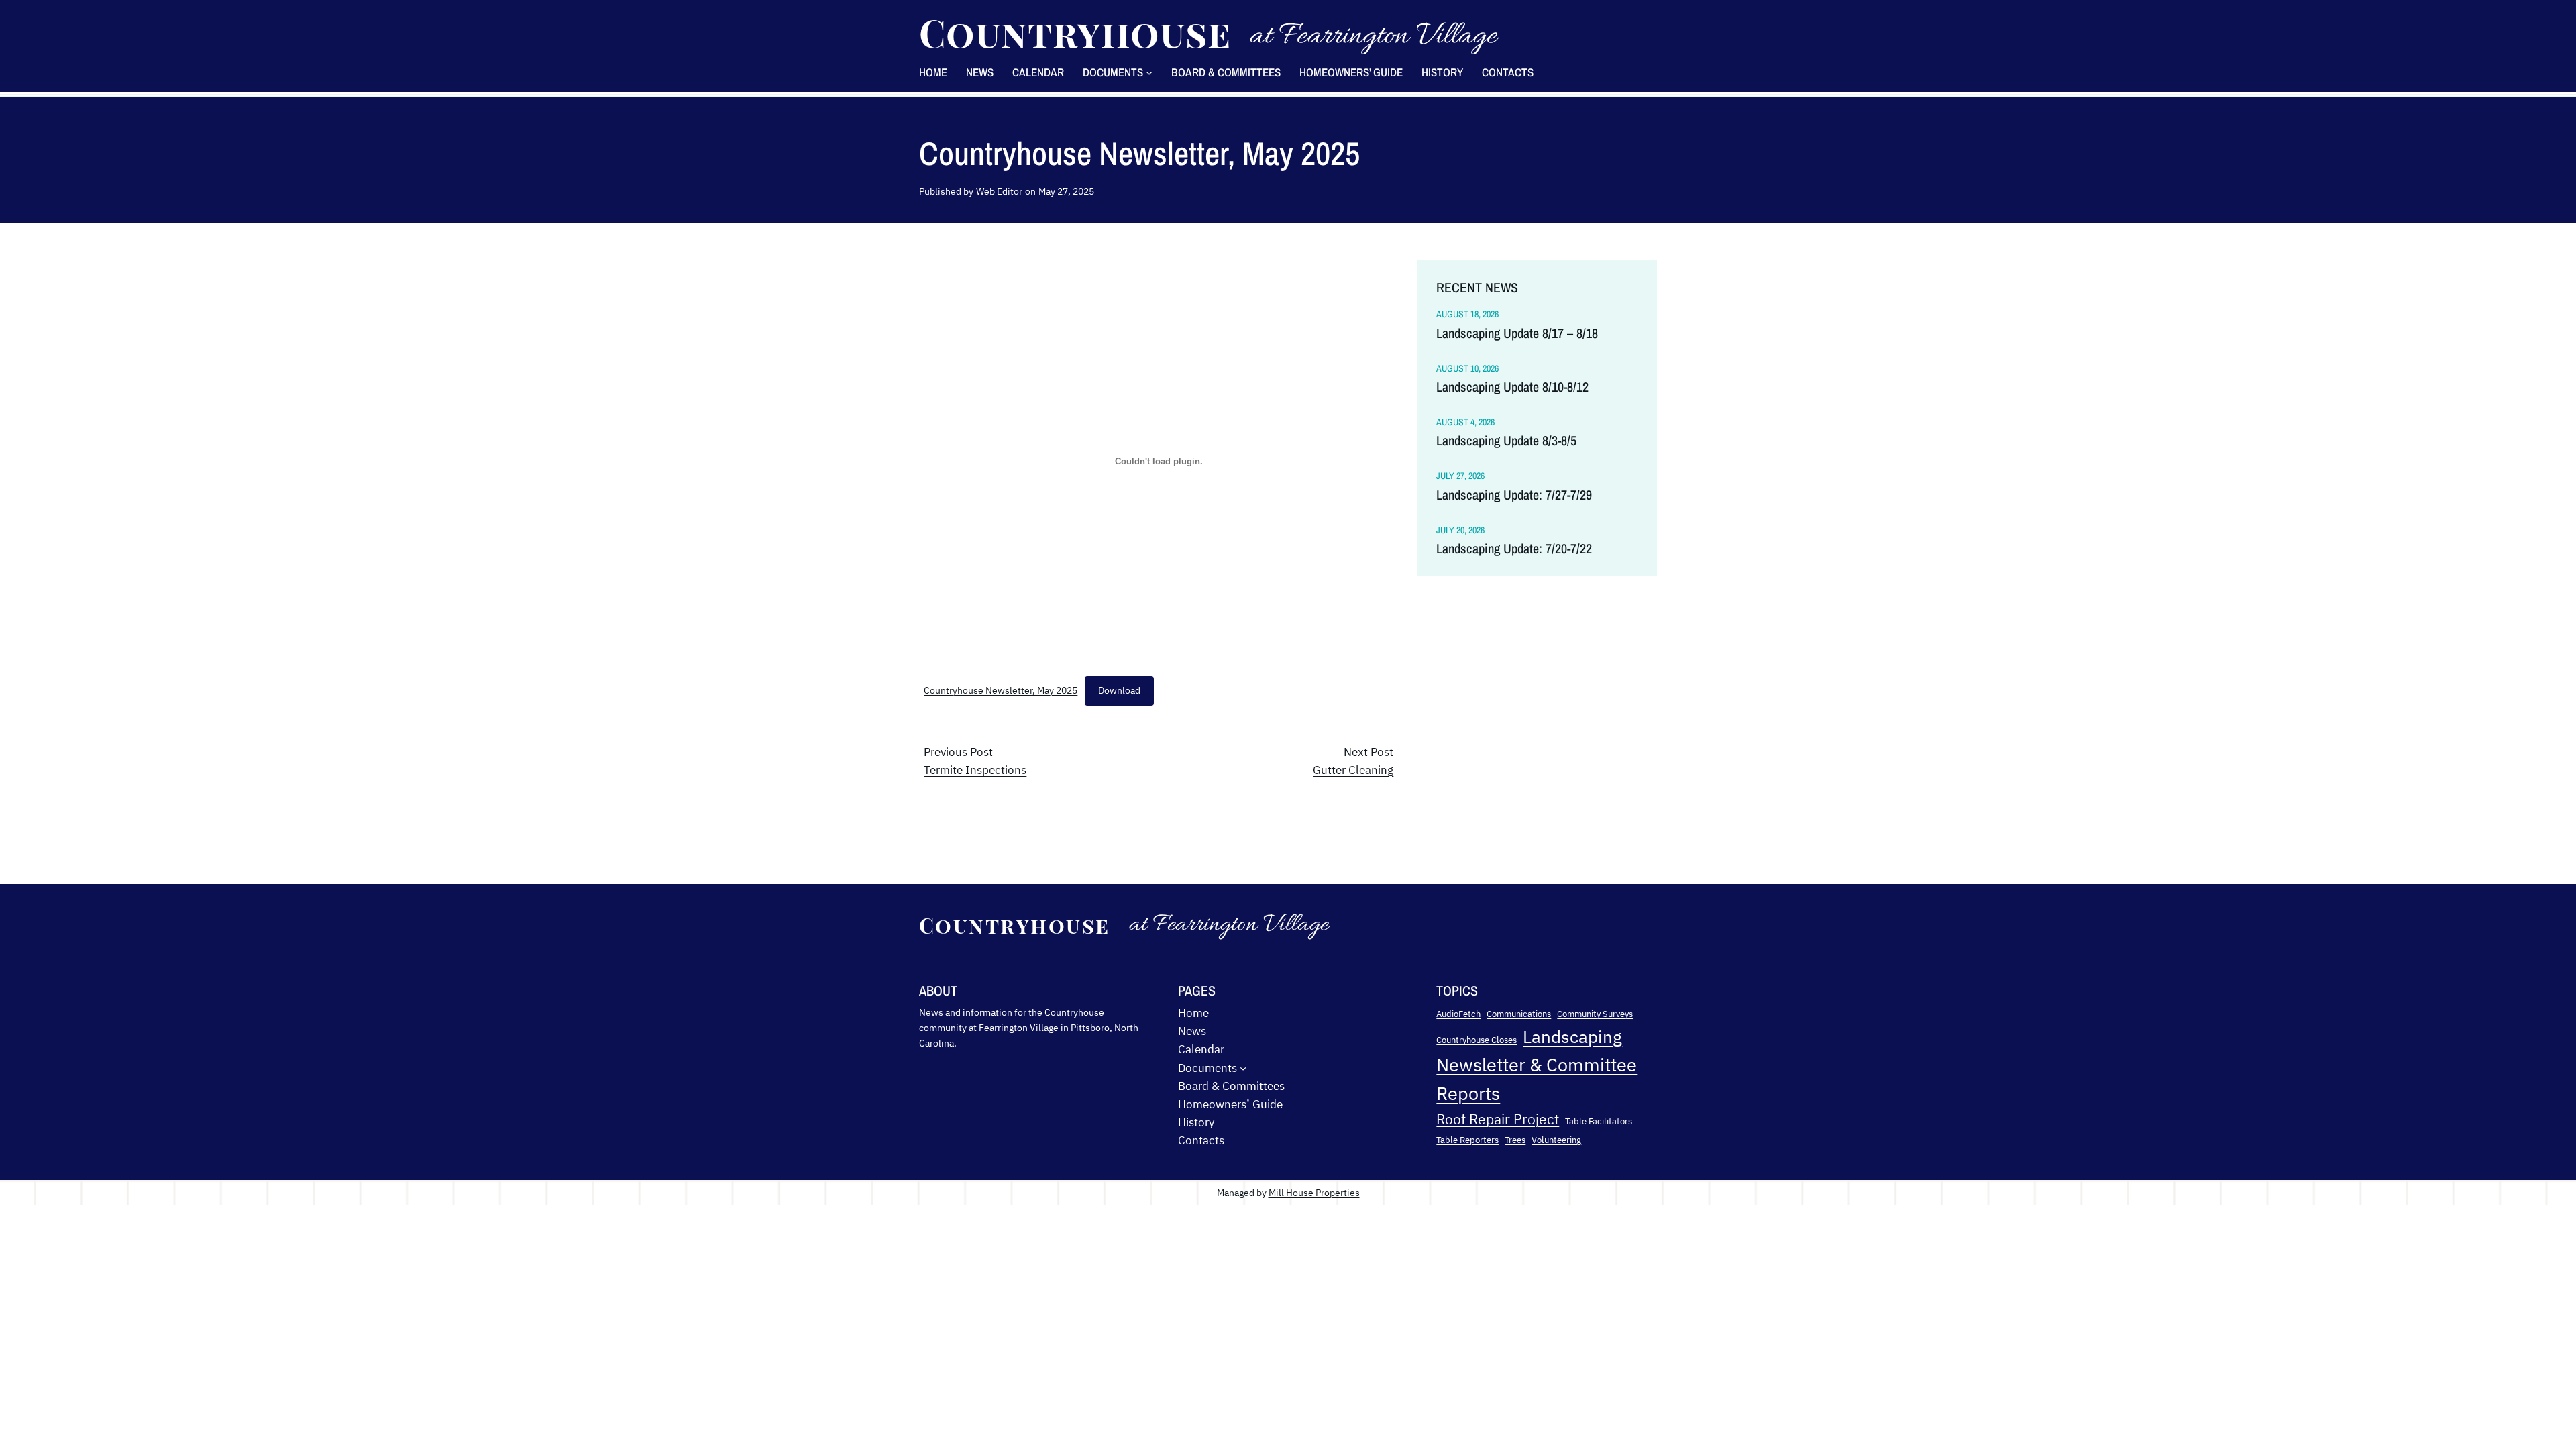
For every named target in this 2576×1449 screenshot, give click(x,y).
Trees (1515, 1140)
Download (1119, 690)
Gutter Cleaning (1353, 770)
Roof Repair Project (1498, 1119)
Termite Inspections (975, 770)
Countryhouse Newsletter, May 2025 (1001, 690)
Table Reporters (1467, 1140)
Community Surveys (1595, 1014)
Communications (1519, 1014)
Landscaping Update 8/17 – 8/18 (1517, 333)
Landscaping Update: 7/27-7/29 (1514, 495)
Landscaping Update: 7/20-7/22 (1514, 549)
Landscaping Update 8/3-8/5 (1506, 441)
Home (933, 72)
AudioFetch (1458, 1014)
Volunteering (1556, 1140)
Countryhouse (1075, 32)
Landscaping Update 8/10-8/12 (1512, 387)
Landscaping (1572, 1036)
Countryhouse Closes (1477, 1040)
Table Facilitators (1599, 1121)
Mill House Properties (1314, 1192)
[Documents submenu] (1149, 72)
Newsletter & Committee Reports (1537, 1079)
